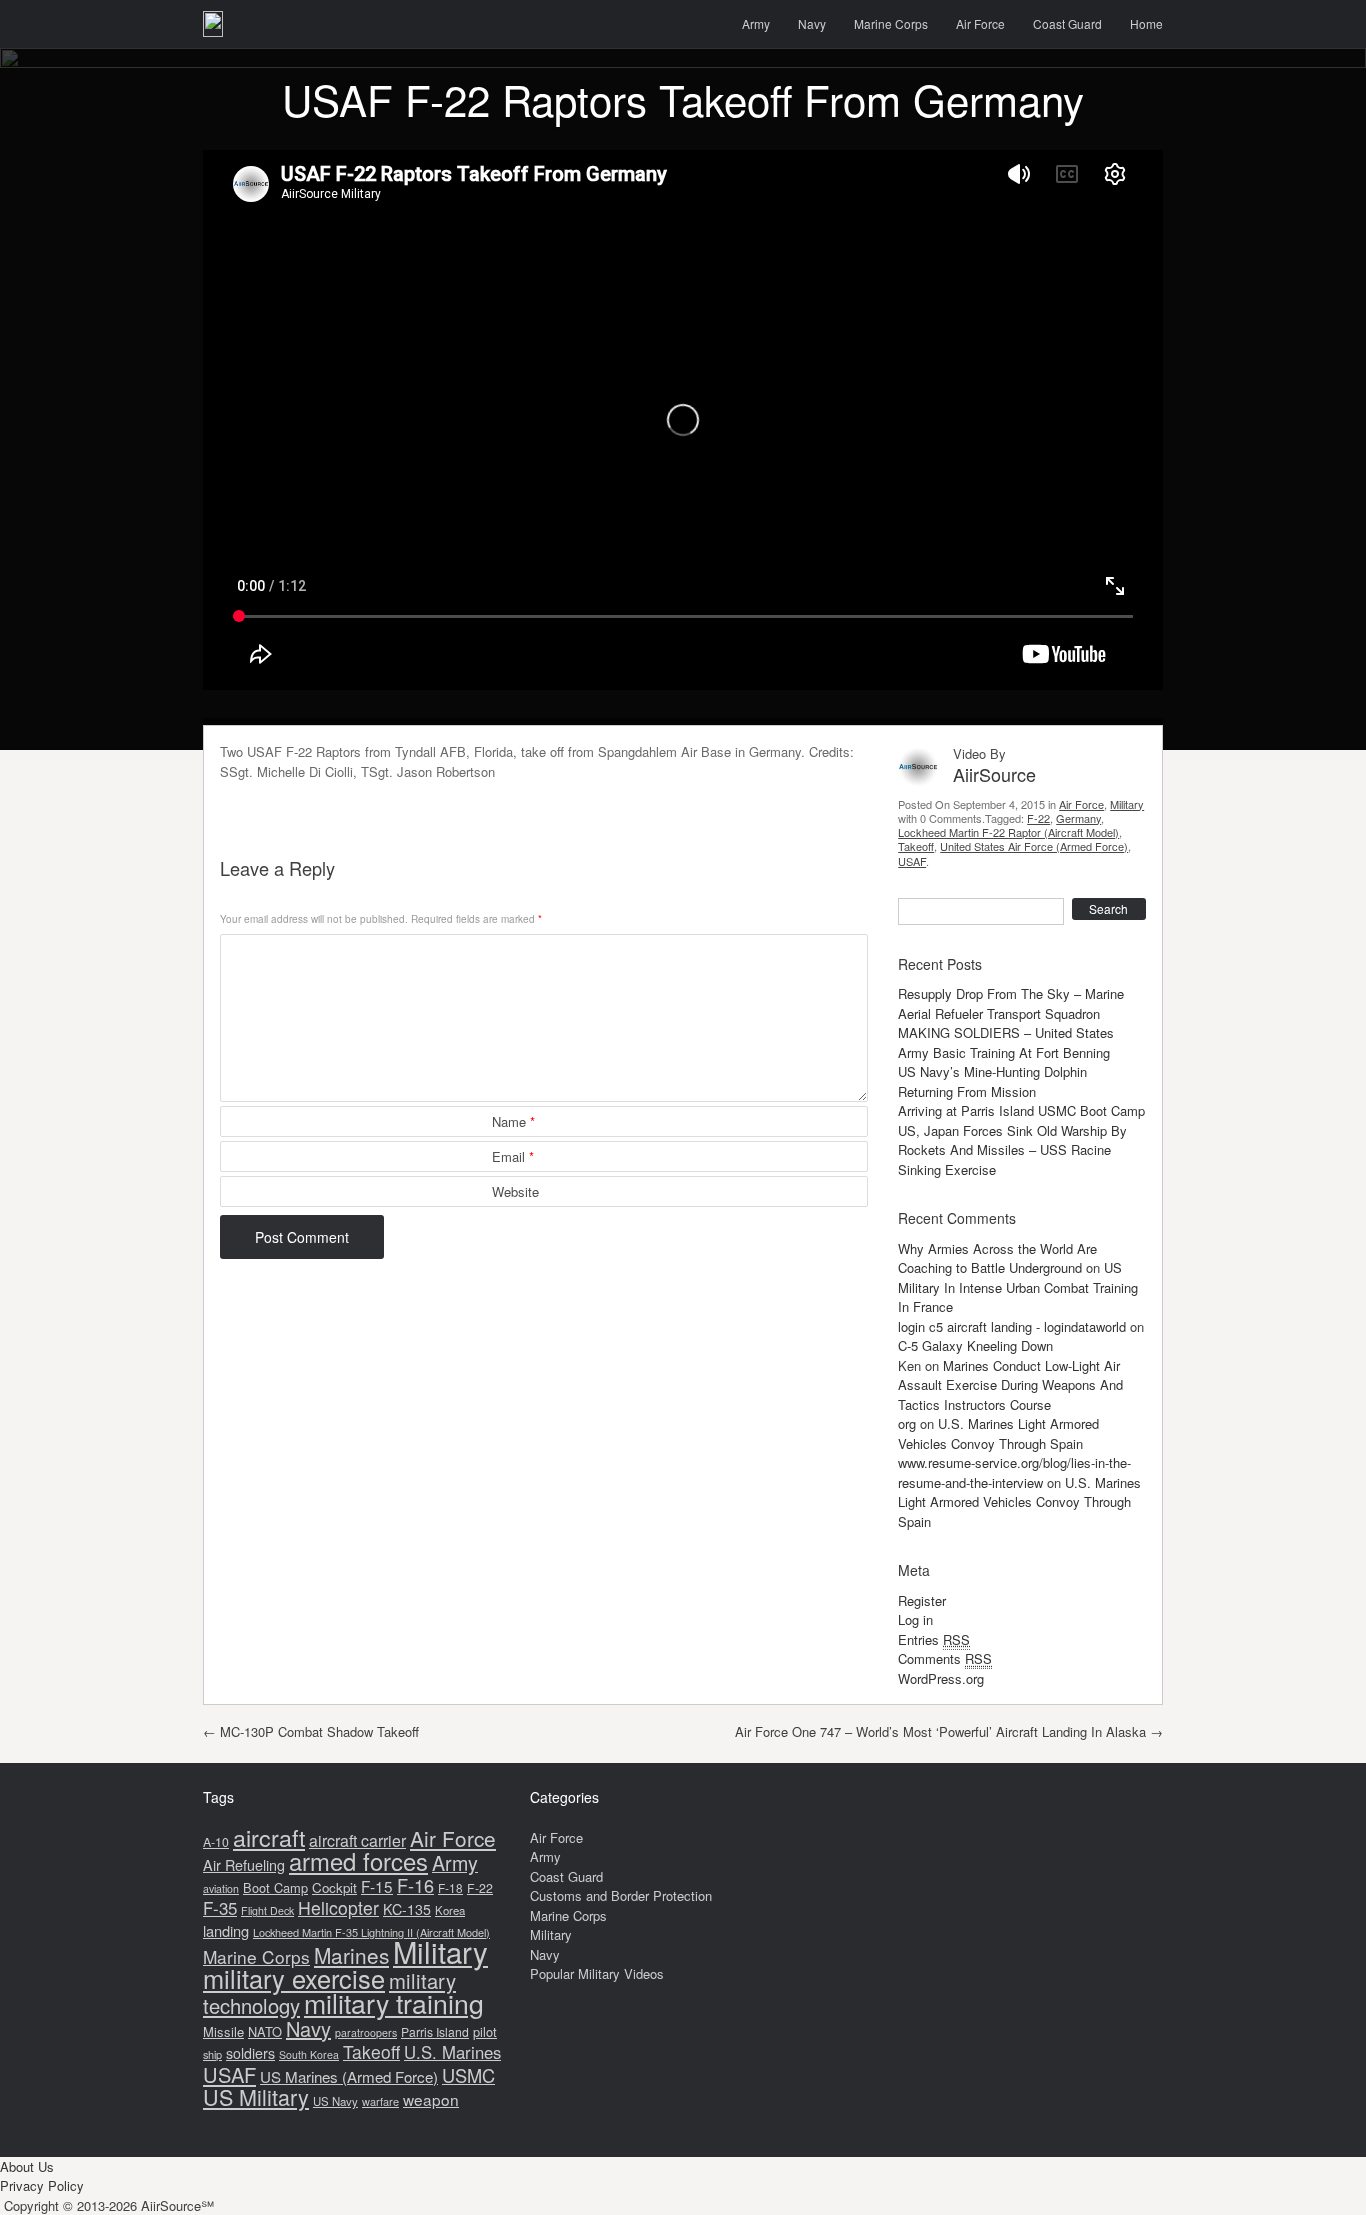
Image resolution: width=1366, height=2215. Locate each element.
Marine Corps (891, 23)
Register (922, 1600)
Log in (915, 1619)
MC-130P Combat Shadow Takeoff (311, 1731)
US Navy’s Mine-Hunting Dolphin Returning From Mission (992, 1081)
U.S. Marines (452, 2052)
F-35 (220, 1907)
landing (226, 1930)
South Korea (309, 2054)
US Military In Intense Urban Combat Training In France (1018, 1287)
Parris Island (435, 2031)
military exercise (294, 1978)
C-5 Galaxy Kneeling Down (975, 1345)
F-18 (450, 1887)
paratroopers (366, 2032)
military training (394, 2002)
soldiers (250, 2053)
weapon (431, 2099)
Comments (945, 1658)
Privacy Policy (42, 2185)
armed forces (358, 1861)
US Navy (335, 2101)
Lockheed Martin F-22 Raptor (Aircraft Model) (1008, 832)
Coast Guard (1067, 23)
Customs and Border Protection (621, 1895)
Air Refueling (244, 1864)
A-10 (216, 1842)
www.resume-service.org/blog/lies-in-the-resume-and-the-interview (1014, 1472)
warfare (380, 2101)
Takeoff (916, 846)
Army (756, 23)
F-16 (415, 1885)
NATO (265, 2031)
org (907, 1423)
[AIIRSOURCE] (213, 24)
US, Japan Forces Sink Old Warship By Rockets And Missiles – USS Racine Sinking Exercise (1012, 1150)
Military (1127, 804)
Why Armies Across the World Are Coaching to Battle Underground (997, 1258)
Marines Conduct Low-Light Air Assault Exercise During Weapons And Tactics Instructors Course (1010, 1385)
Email (513, 1156)
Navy (812, 23)
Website (515, 1191)
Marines (351, 1955)
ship (212, 2054)
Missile (223, 2031)
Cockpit (334, 1887)
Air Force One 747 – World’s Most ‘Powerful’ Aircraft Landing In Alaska (949, 1731)
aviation (221, 1888)
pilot (485, 2031)
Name (513, 1121)
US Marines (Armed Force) (349, 2076)
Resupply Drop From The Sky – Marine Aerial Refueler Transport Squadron (1011, 1003)
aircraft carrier (357, 1840)
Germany (1078, 818)
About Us (27, 2166)
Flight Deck (267, 1910)
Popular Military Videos (597, 1973)
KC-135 (407, 1909)
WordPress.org (941, 1678)
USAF (912, 861)
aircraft (269, 1837)
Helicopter (338, 1907)
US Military (256, 2096)
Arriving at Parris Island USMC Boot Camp (1021, 1110)
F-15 (377, 1886)
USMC (468, 2075)
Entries (934, 1639)
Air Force (980, 23)
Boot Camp (275, 1887)
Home (1146, 23)
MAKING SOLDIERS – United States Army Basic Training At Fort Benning (1006, 1042)
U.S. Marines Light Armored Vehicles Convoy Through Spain (998, 1433)
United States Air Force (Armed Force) (1034, 846)
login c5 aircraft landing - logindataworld (1012, 1326)
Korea (450, 1910)
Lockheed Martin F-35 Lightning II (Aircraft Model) (371, 1932)
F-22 (1038, 818)
